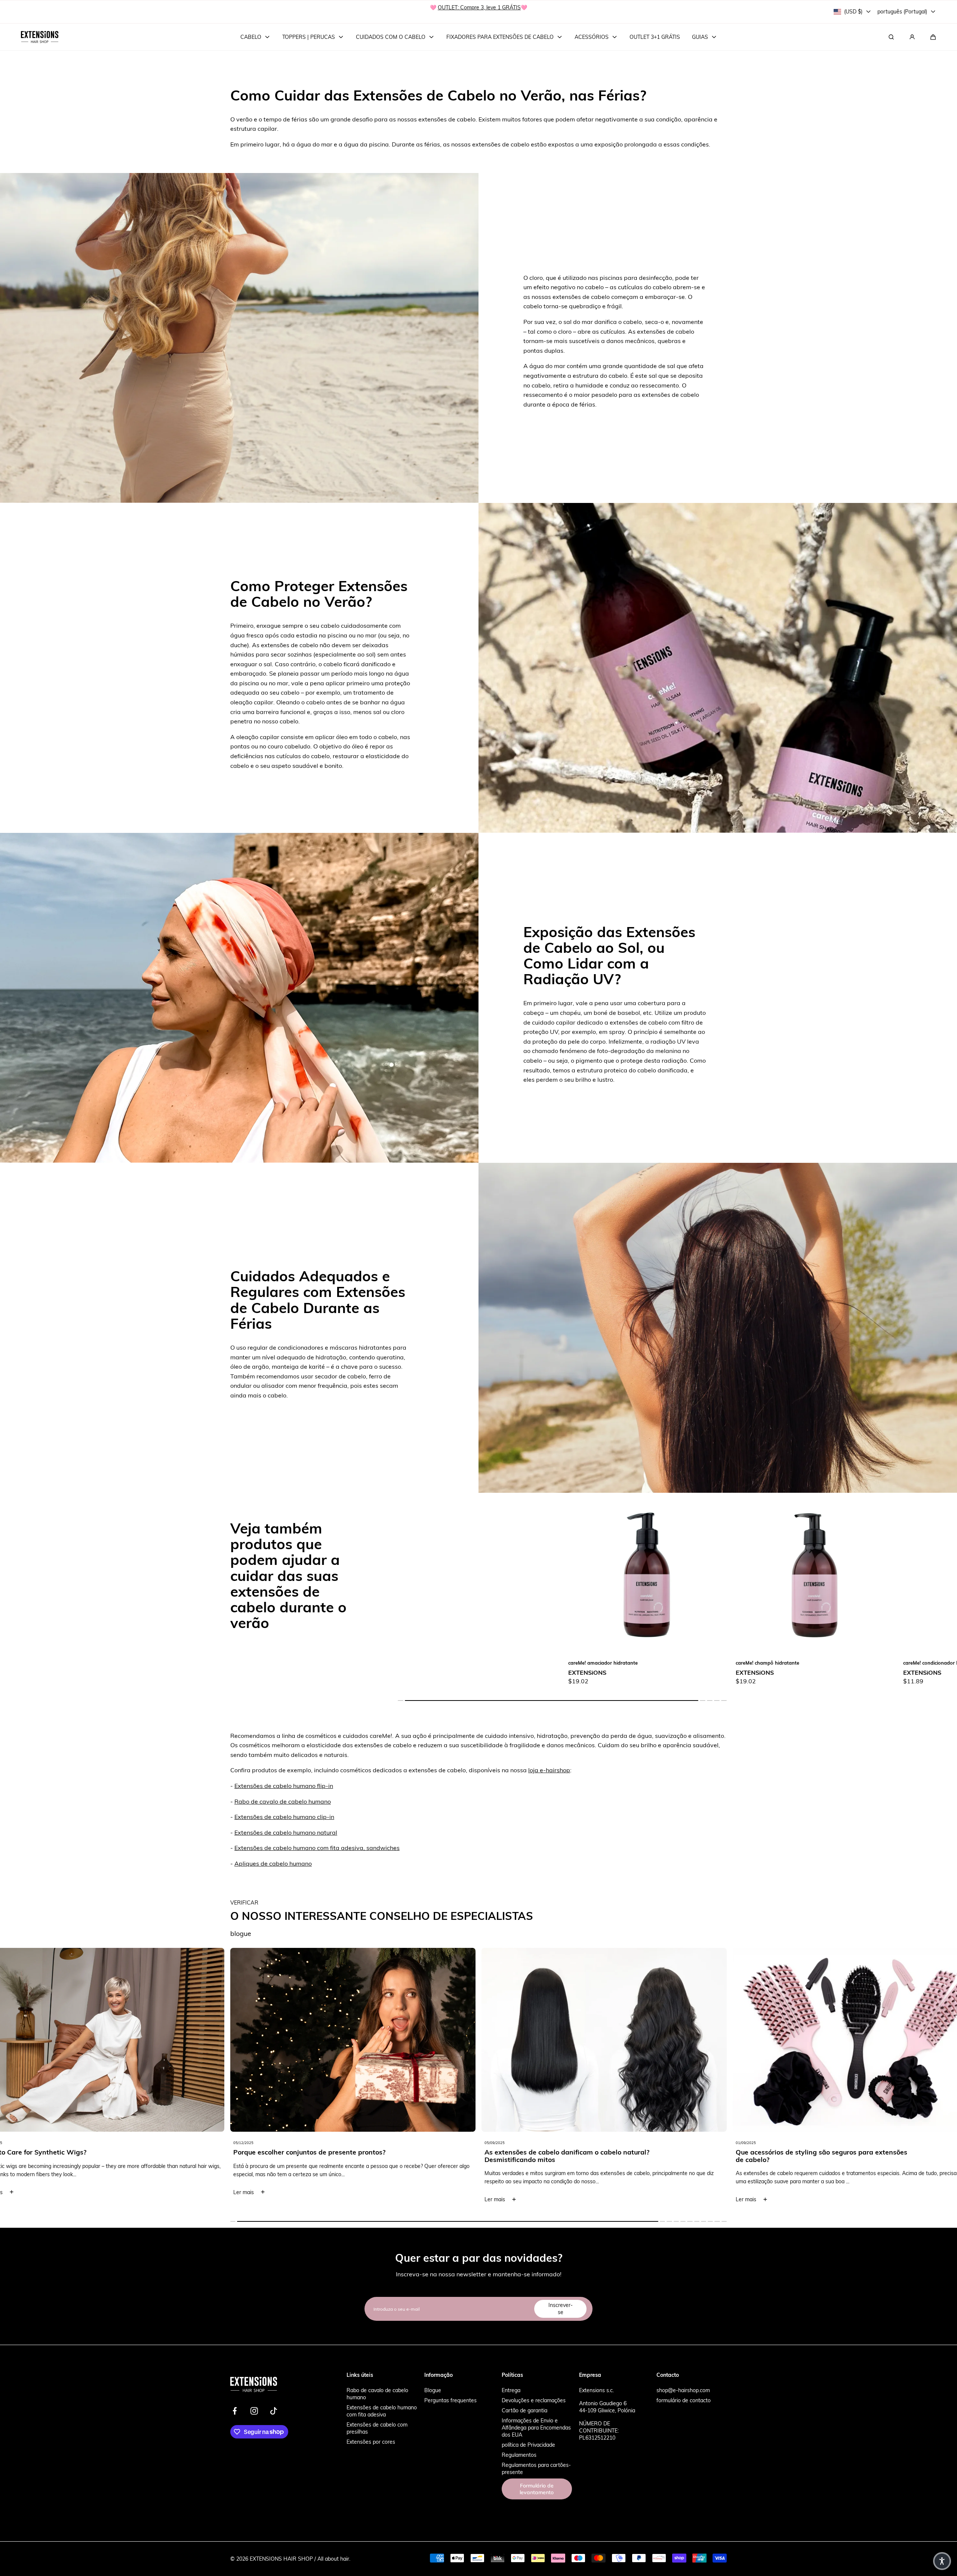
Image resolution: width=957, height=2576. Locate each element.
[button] (933, 37)
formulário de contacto (684, 2400)
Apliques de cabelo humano (273, 1863)
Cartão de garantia (524, 2410)
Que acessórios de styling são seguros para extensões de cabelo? (570, 2156)
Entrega (511, 2390)
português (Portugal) (902, 11)
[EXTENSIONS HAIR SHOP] (40, 37)
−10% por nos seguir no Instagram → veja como (479, 11)
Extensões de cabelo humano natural (286, 1832)
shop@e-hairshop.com (683, 2390)
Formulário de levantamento (537, 2489)
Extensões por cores (371, 2442)
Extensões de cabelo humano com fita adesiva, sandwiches (317, 1848)
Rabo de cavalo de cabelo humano (283, 1801)
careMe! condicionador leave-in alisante (781, 1663)
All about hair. (334, 2559)
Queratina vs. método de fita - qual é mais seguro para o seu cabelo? (823, 2156)
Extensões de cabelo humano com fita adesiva (382, 2411)
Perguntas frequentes (450, 2400)
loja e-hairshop (549, 1770)
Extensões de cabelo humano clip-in (284, 1817)
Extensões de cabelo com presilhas (377, 2428)
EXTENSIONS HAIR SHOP (281, 2559)
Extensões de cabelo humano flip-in (284, 1786)
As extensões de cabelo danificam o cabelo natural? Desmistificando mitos (316, 2156)
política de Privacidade (528, 2445)
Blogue (433, 2390)
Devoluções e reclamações (534, 2400)
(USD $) (853, 11)
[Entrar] (912, 37)
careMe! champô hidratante (600, 1663)
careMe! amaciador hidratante (436, 1663)
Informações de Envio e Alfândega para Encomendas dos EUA (536, 2427)
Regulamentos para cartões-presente (536, 2468)
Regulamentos (519, 2455)
